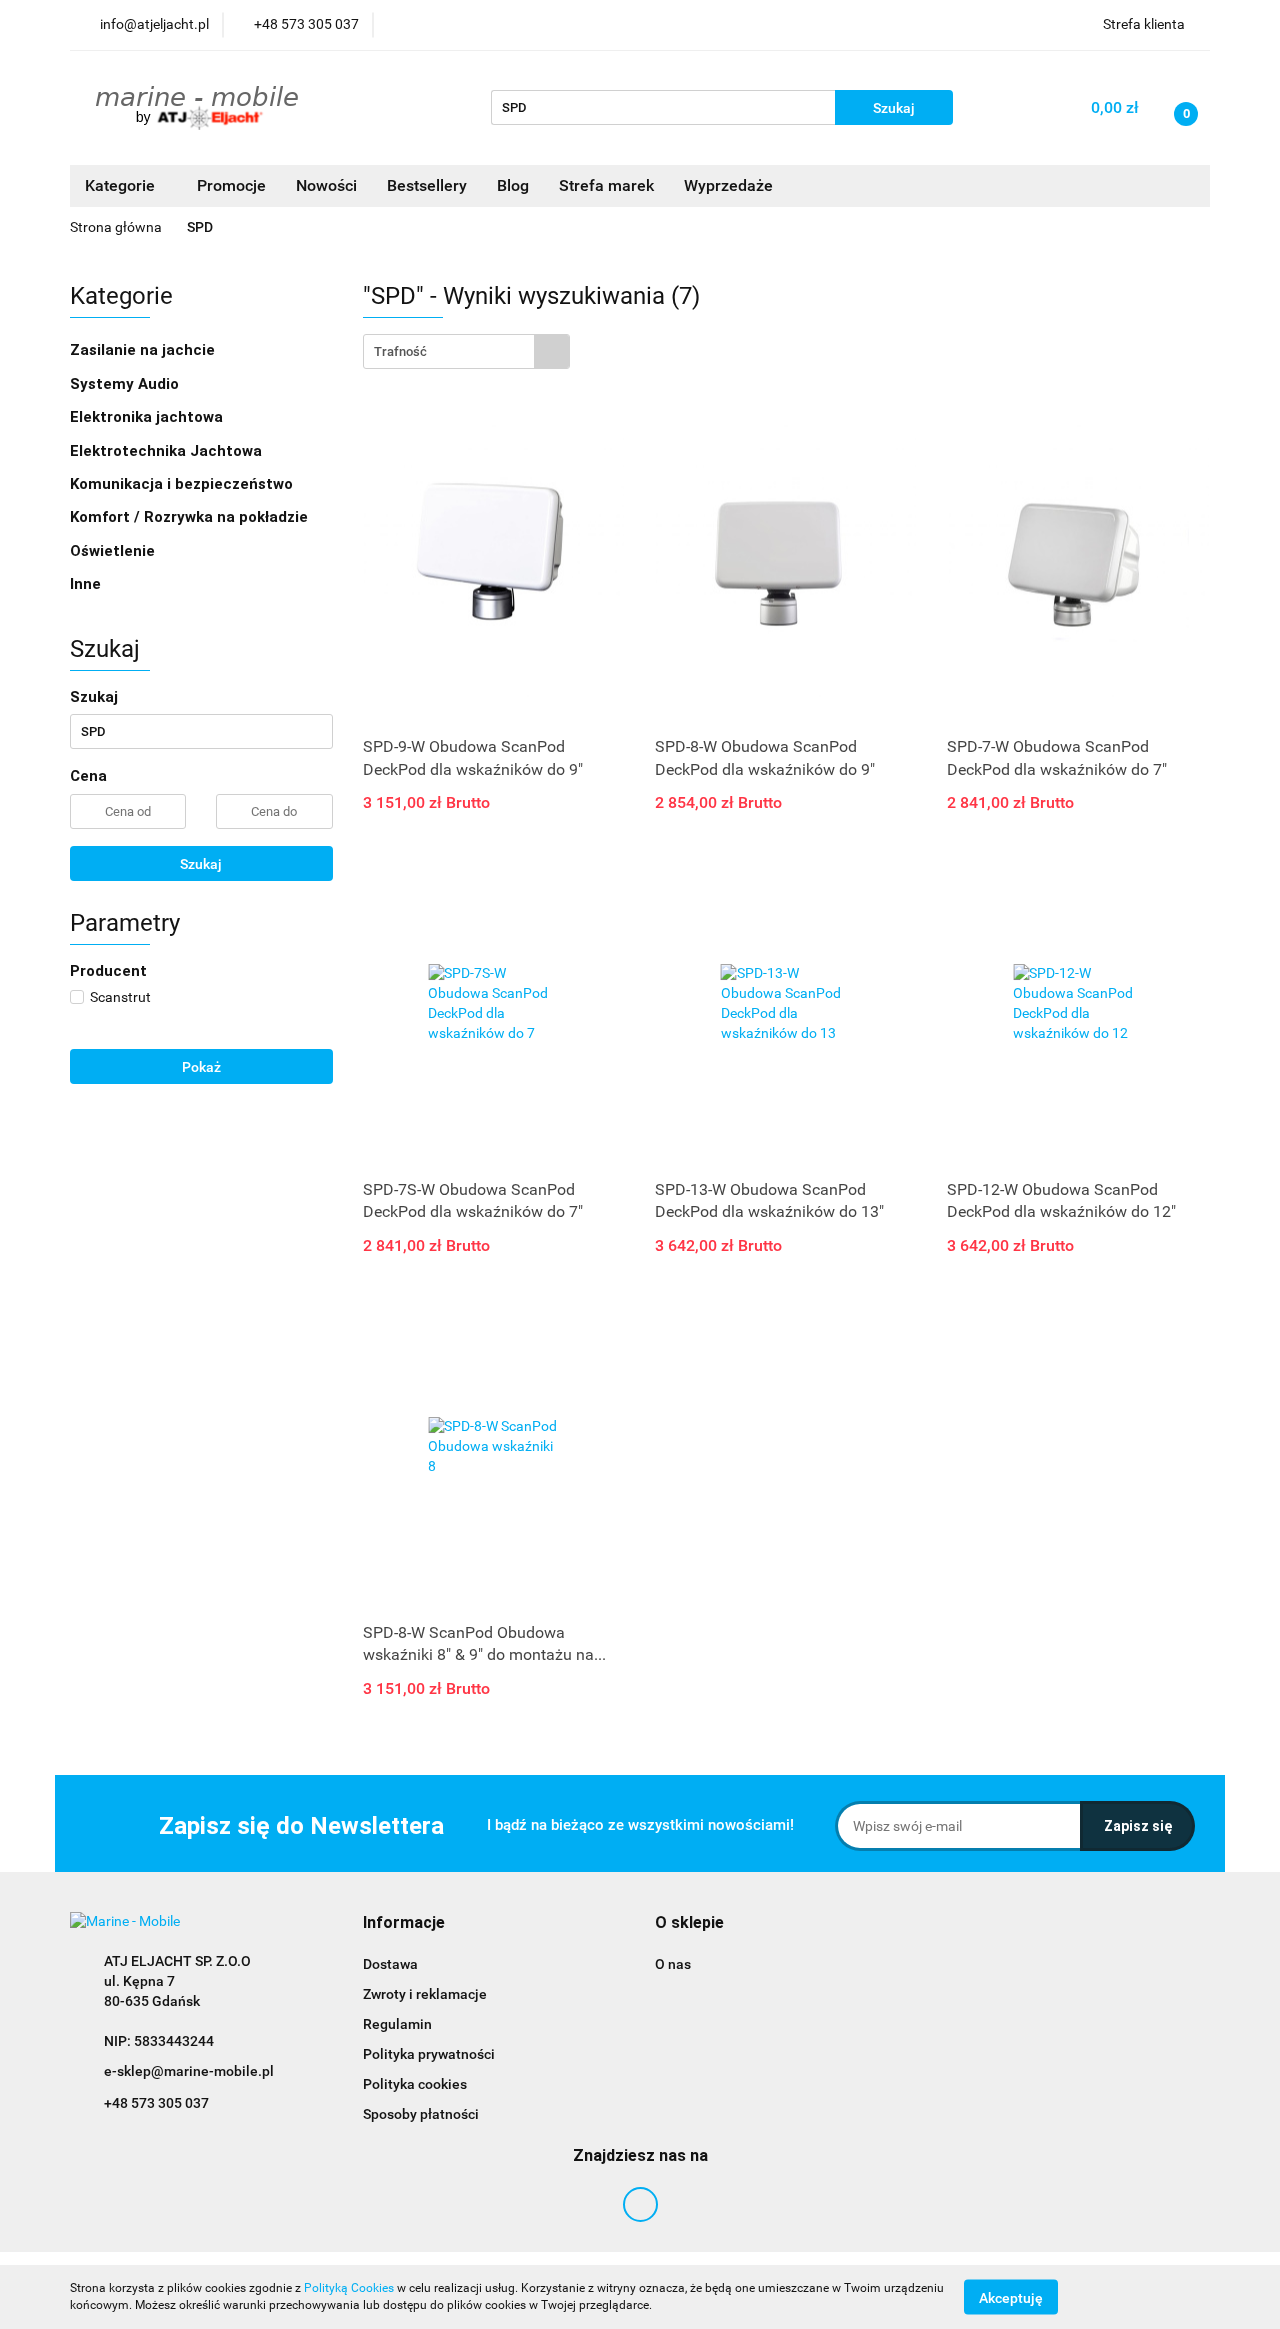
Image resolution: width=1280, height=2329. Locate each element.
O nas (673, 1964)
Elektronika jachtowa (148, 417)
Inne (87, 584)
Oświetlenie (114, 551)
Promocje (231, 185)
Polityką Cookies (349, 2288)
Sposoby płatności (421, 2114)
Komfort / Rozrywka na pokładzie (191, 517)
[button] (404, 1923)
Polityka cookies (415, 2084)
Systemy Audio (126, 384)
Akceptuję (1011, 2297)
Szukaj (201, 864)
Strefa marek (606, 185)
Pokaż (201, 1067)
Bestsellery (427, 185)
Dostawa (390, 1964)
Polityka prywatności (429, 2054)
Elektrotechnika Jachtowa (168, 451)
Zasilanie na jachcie (144, 350)
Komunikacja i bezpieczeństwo (183, 484)
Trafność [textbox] (400, 351)
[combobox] (466, 351)
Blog (513, 185)
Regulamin (397, 2024)
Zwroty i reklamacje (425, 1994)
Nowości (326, 185)
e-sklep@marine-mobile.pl (189, 2071)
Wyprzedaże (728, 185)
